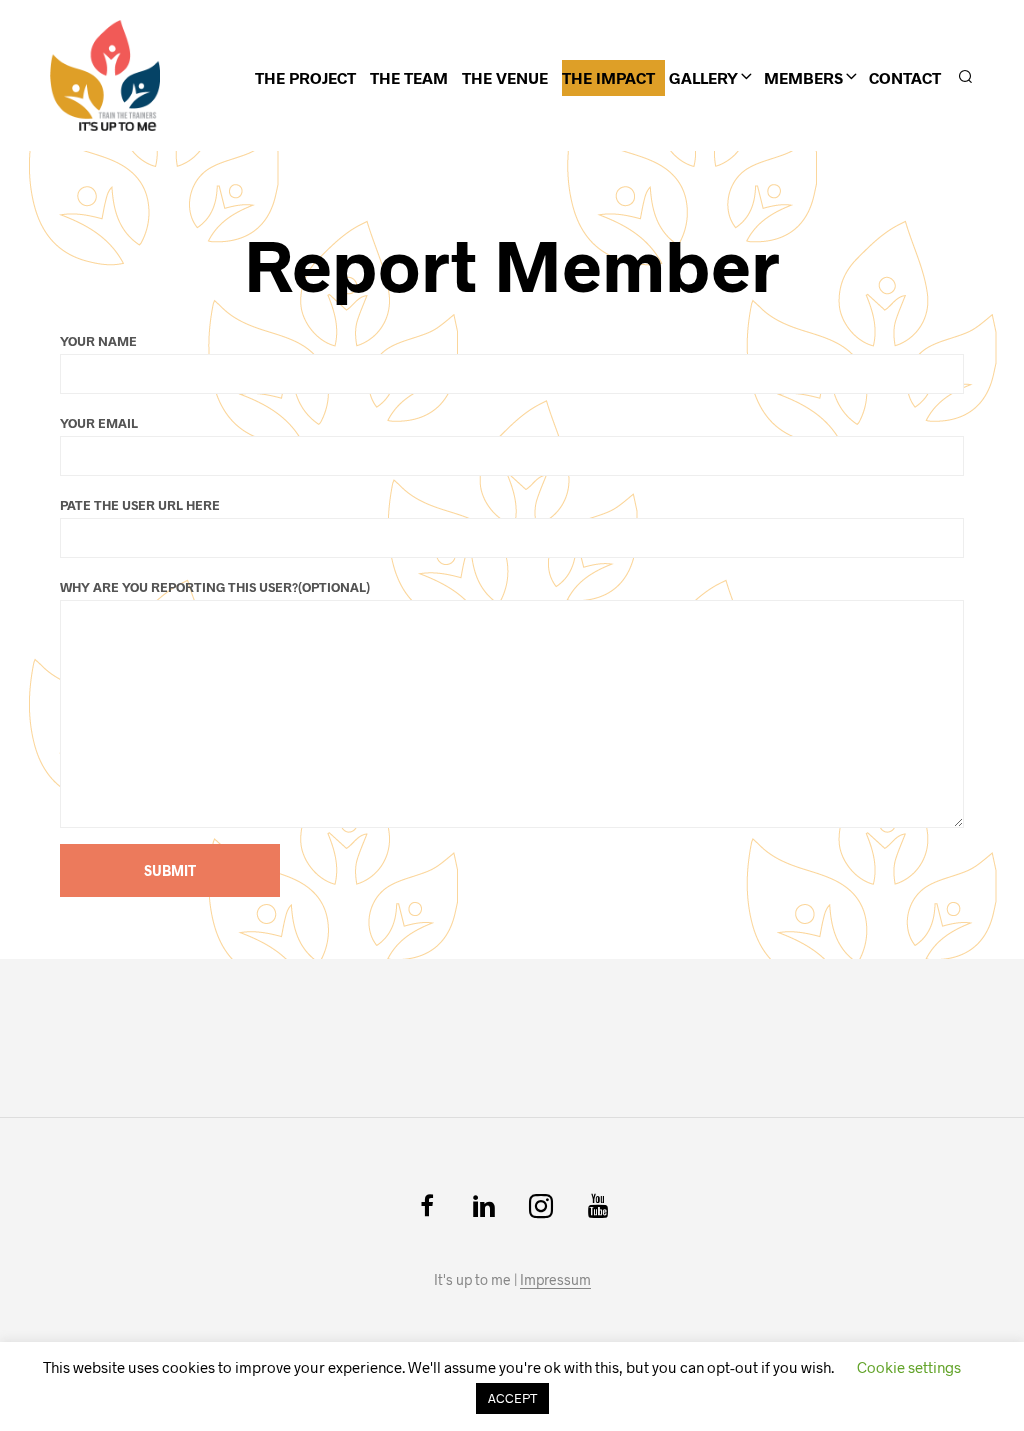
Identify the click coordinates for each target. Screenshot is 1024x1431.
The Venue (505, 77)
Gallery (703, 77)
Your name (98, 341)
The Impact (608, 77)
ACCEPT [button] (512, 1398)
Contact (905, 77)
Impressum (555, 1280)
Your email (99, 423)
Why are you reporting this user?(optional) (215, 587)
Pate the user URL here (140, 505)
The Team (409, 77)
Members (803, 77)
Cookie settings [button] (909, 1367)
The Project (305, 77)
